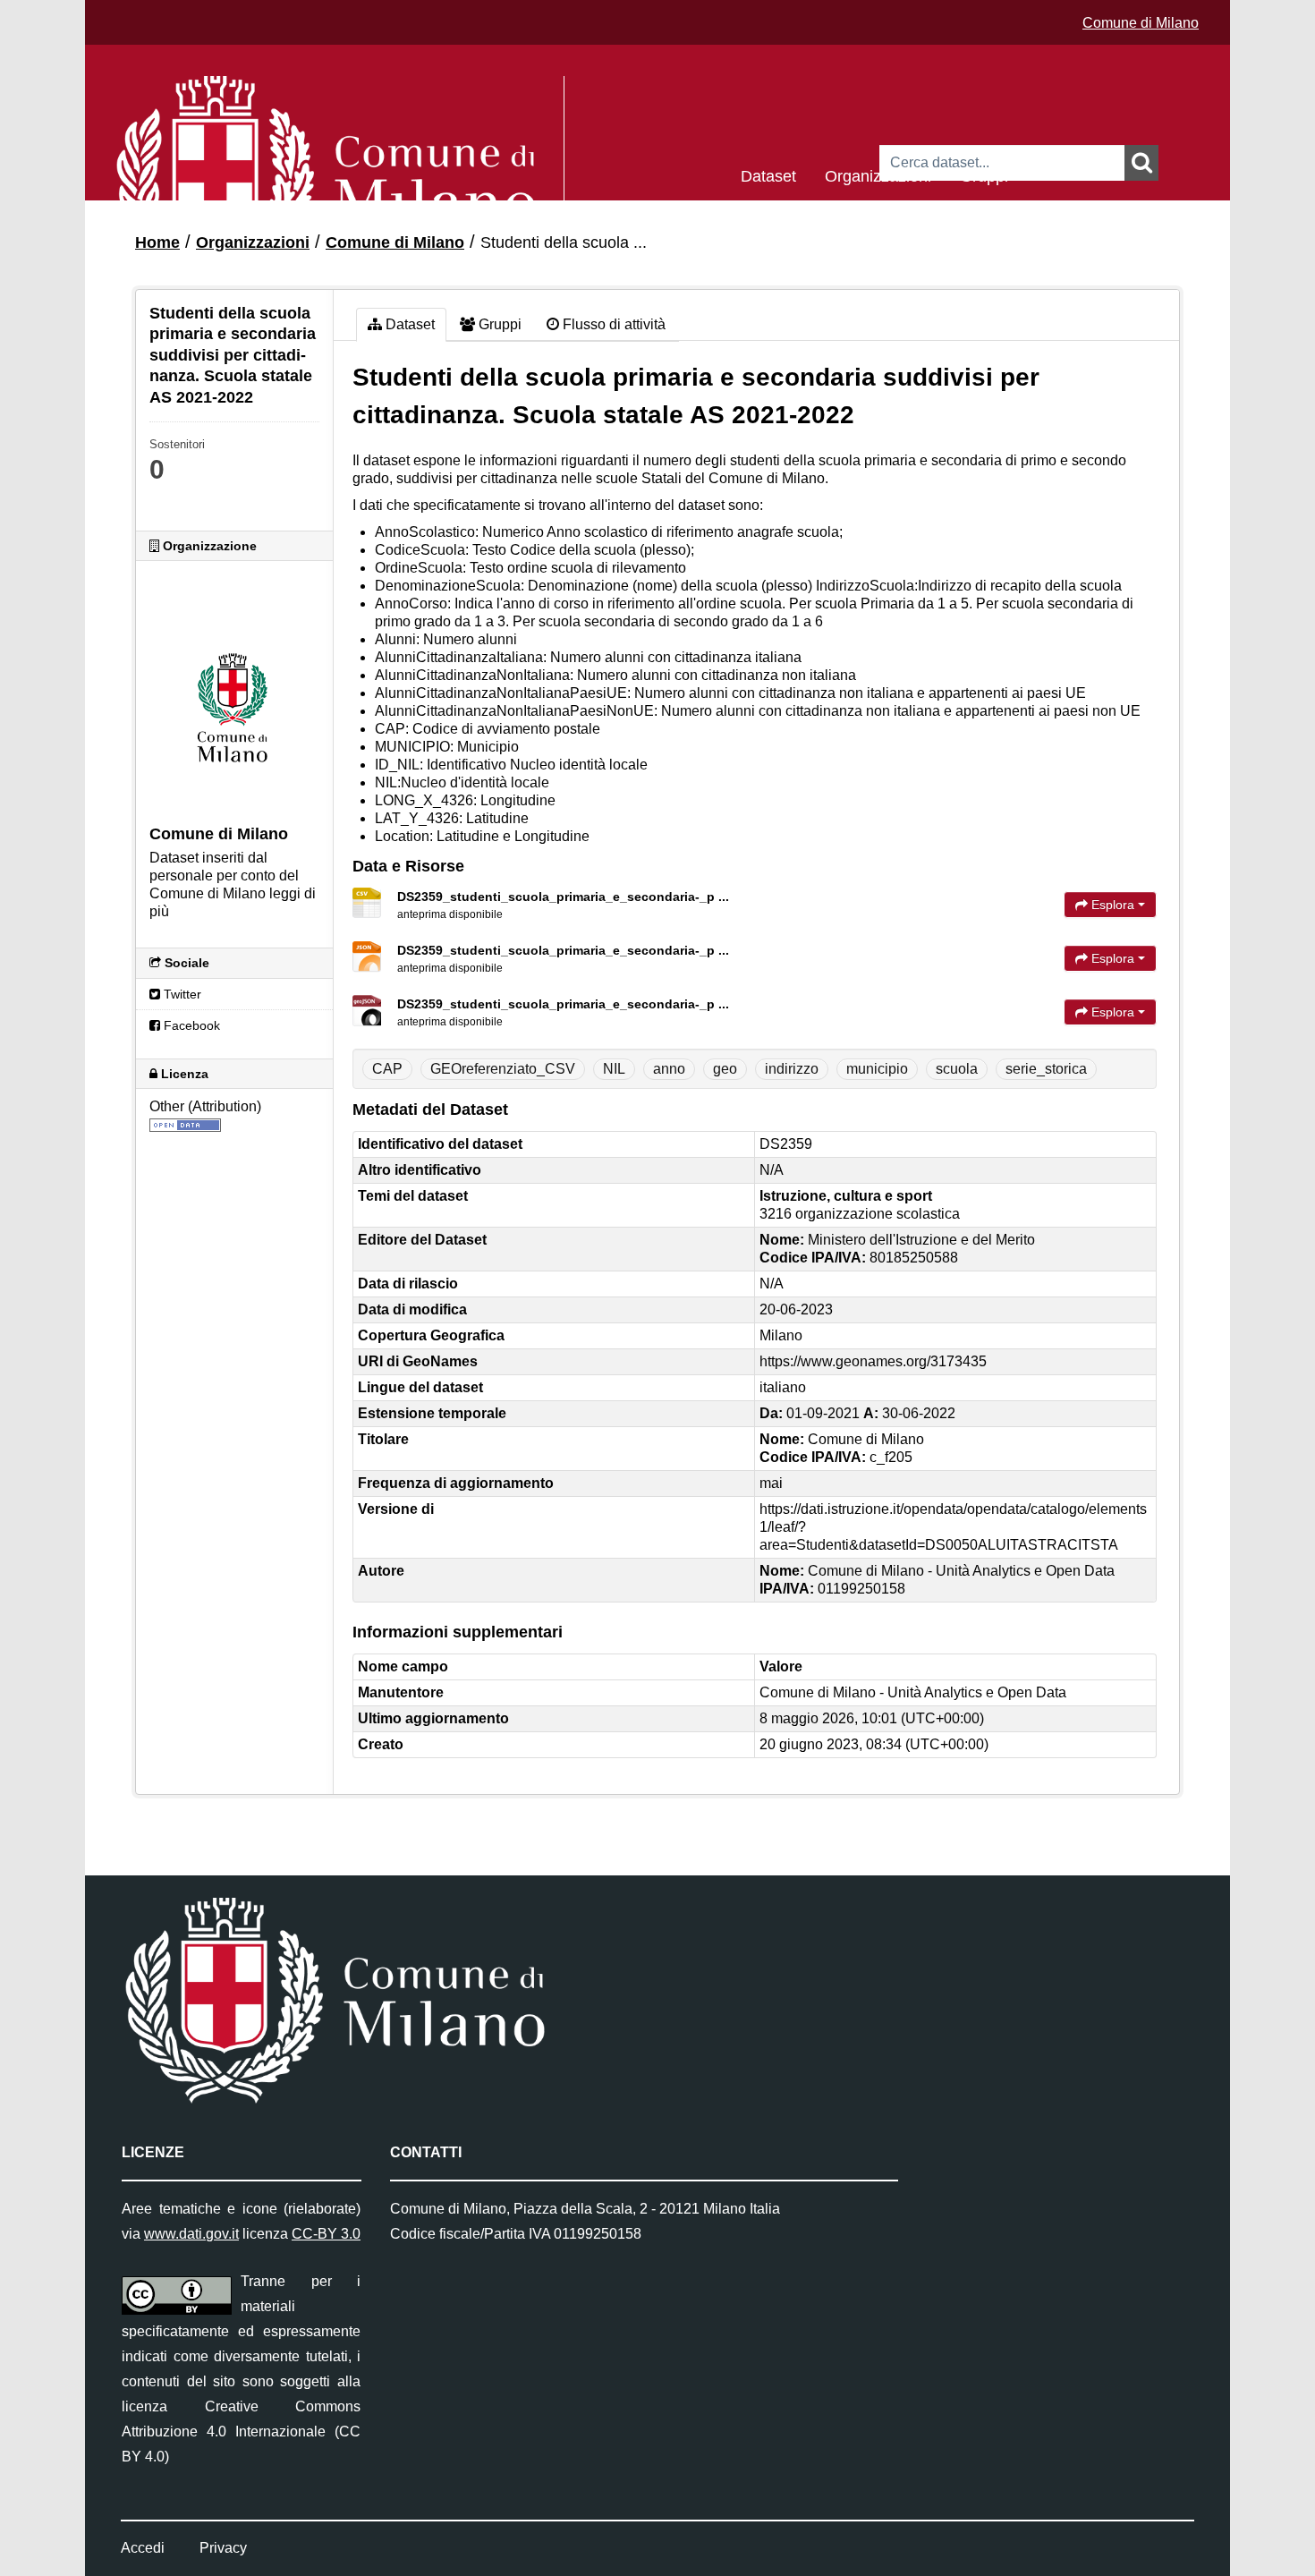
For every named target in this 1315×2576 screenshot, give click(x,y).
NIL (614, 1069)
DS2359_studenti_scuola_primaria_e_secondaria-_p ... (563, 897)
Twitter (181, 994)
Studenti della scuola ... (564, 242)
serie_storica (1046, 1069)
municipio (877, 1069)
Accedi (143, 2548)
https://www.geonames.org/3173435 (873, 1361)
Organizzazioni (878, 175)
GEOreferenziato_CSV (503, 1069)
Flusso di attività (612, 324)
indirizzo (792, 1069)
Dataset (768, 175)
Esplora (1113, 905)
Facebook (190, 1025)
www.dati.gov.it (191, 2234)
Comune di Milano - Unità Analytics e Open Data (913, 1692)
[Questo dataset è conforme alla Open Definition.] (185, 1124)
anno (669, 1069)
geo (725, 1069)
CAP (387, 1069)
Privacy (223, 2548)
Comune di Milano (1141, 23)
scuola (957, 1069)
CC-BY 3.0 (326, 2234)
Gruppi (984, 175)
